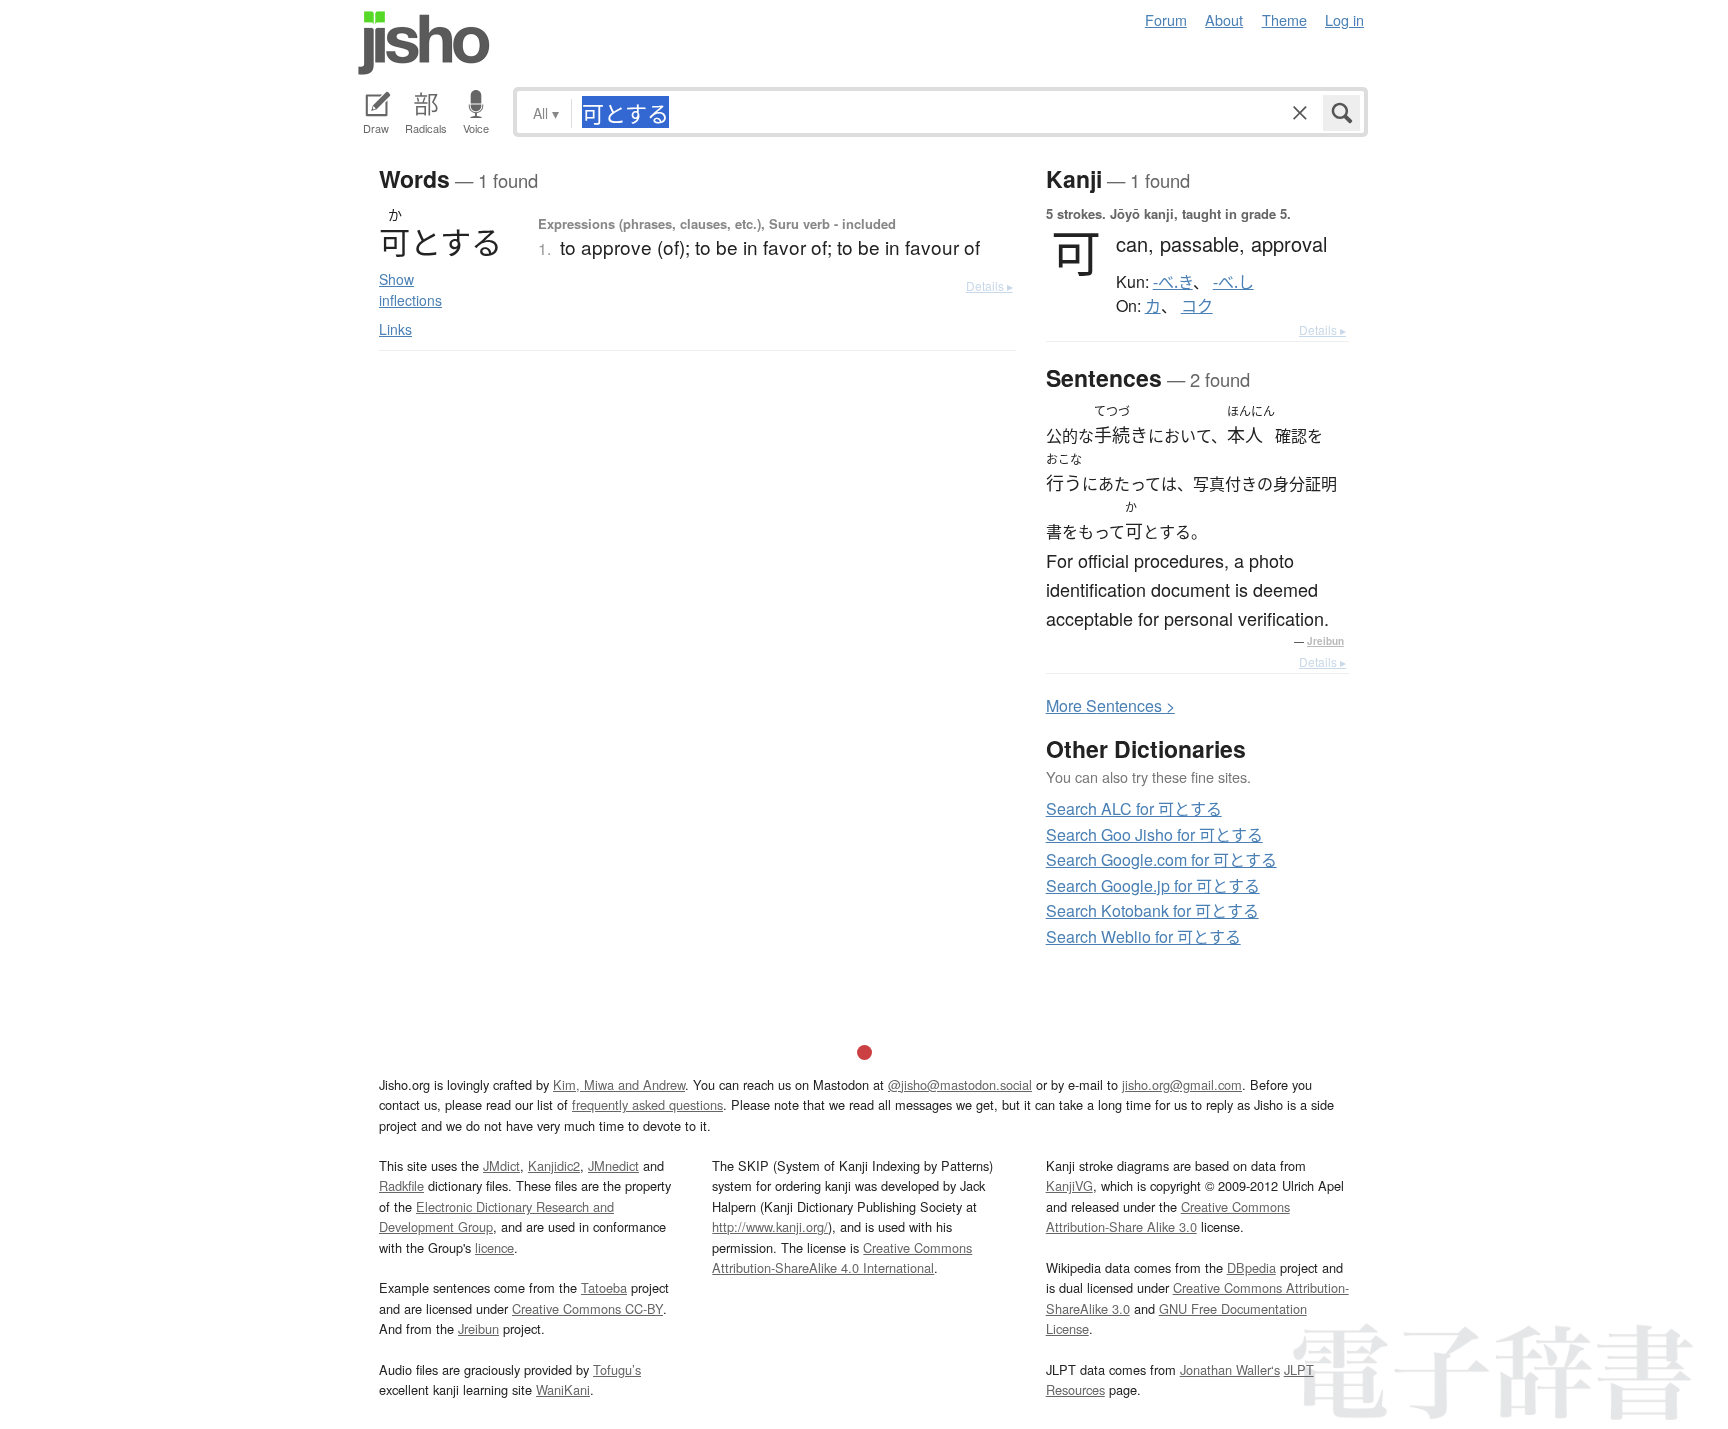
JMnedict (613, 1165)
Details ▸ (989, 285)
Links (395, 329)
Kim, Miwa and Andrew (619, 1084)
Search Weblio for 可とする (1143, 936)
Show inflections (410, 289)
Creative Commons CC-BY (587, 1308)
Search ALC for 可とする (1134, 808)
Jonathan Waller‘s (1230, 1369)
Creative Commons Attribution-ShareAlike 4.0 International (842, 1257)
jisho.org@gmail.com (1182, 1084)
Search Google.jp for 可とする (1153, 885)
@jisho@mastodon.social (960, 1084)
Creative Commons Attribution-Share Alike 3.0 (1168, 1216)
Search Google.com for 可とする (1161, 859)
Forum (1166, 19)
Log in (1344, 19)
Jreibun (1325, 641)
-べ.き (1173, 282)
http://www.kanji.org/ (770, 1226)
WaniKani (563, 1389)
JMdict (501, 1165)
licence (494, 1247)
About (1224, 19)
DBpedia (1251, 1267)
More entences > (1110, 705)
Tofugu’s (617, 1369)
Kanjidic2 (554, 1165)
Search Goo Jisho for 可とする (1154, 834)
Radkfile (401, 1185)
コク (1197, 306)
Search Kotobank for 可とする (1152, 910)
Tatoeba (604, 1287)
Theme (1284, 19)
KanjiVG (1069, 1185)
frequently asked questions (647, 1104)
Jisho (424, 43)
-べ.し (1233, 282)
